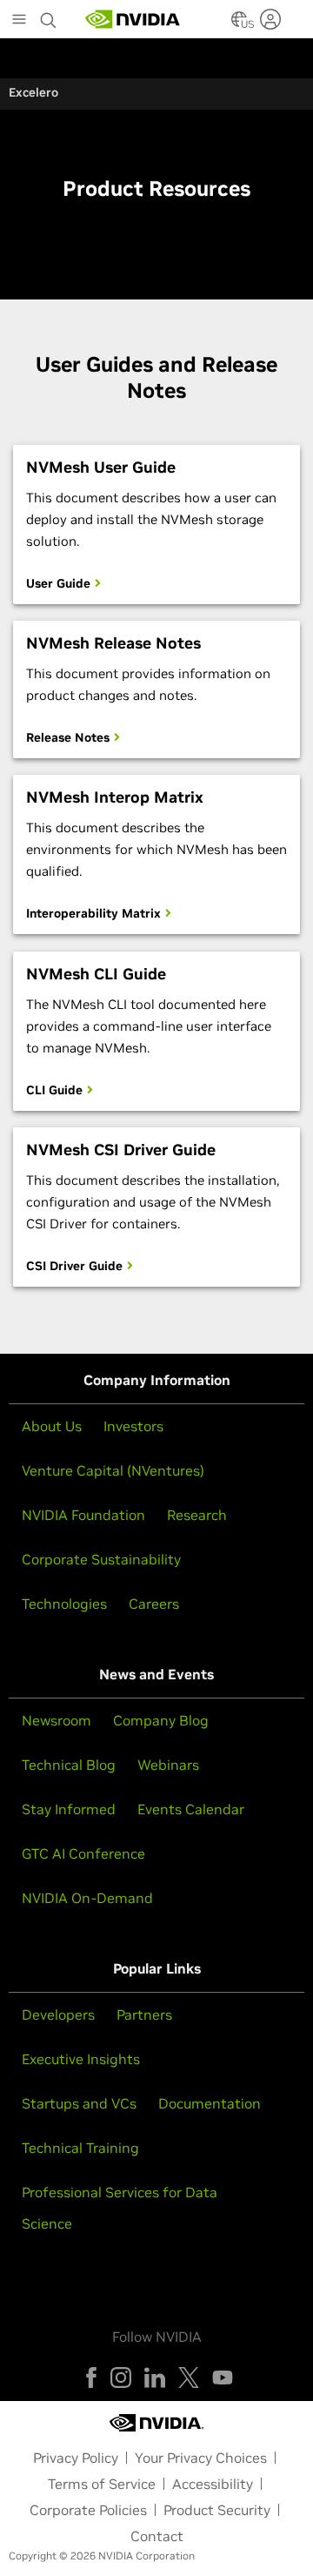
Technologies (64, 1604)
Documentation (210, 2103)
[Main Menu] (19, 21)
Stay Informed (69, 1809)
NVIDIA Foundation (83, 1515)
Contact (157, 2536)
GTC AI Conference (83, 1853)
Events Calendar (191, 1809)
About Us (52, 1426)
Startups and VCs (79, 2103)
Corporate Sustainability (101, 1559)
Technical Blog (69, 1765)
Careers (154, 1604)
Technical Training (80, 2148)
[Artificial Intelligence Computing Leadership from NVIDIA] (133, 19)
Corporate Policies (88, 2510)
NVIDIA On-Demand (87, 1898)
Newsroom (57, 1720)
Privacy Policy (76, 2458)
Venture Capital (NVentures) (113, 1470)
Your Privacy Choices (201, 2458)
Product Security (217, 2510)
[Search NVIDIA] (49, 16)
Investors (133, 1426)
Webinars (168, 1765)
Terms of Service (102, 2484)
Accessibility (213, 2484)
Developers (58, 2014)
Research (197, 1515)
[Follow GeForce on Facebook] (91, 2378)
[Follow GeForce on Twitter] (189, 2378)
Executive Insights (81, 2059)
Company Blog (161, 1720)
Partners (144, 2014)
